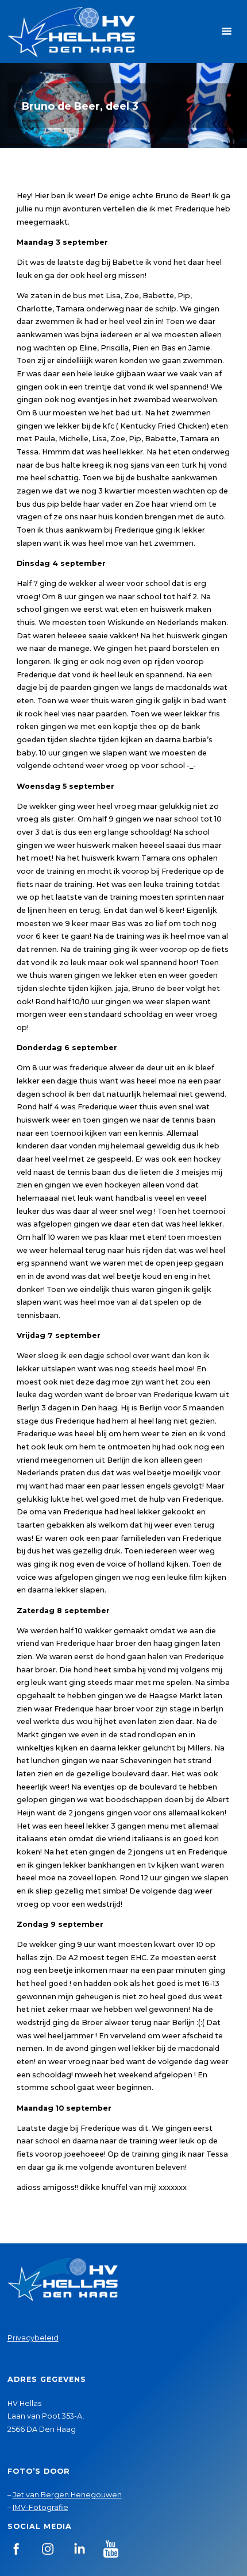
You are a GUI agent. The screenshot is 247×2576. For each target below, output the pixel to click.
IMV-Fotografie (40, 2507)
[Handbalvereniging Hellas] (71, 31)
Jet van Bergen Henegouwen (67, 2495)
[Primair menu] (226, 32)
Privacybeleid (33, 2338)
